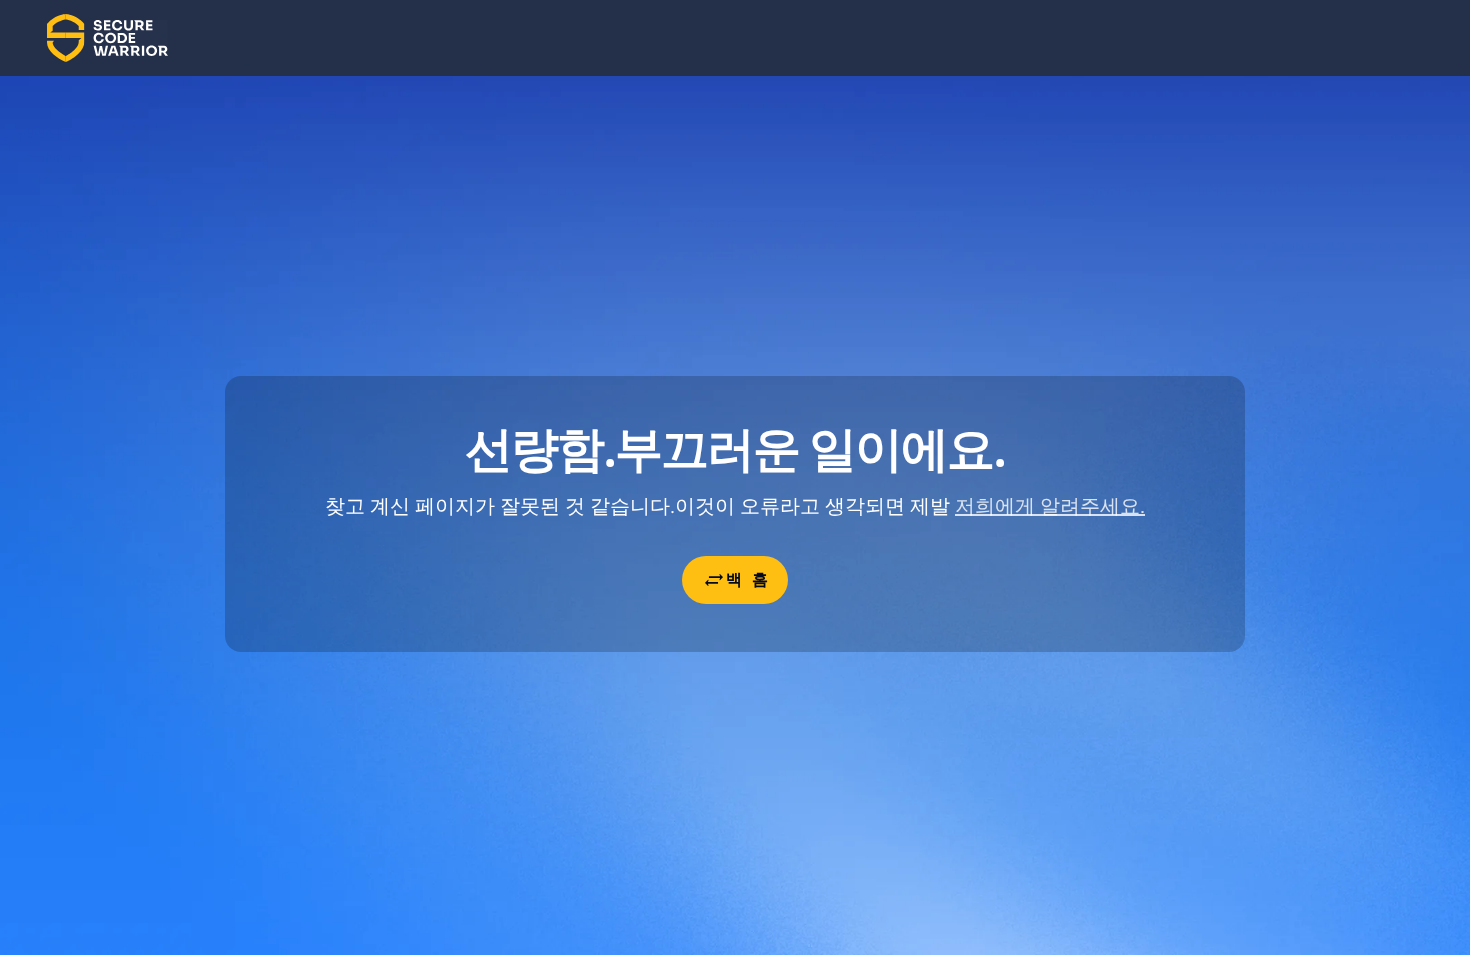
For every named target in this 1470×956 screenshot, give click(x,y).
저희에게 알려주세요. (1050, 506)
